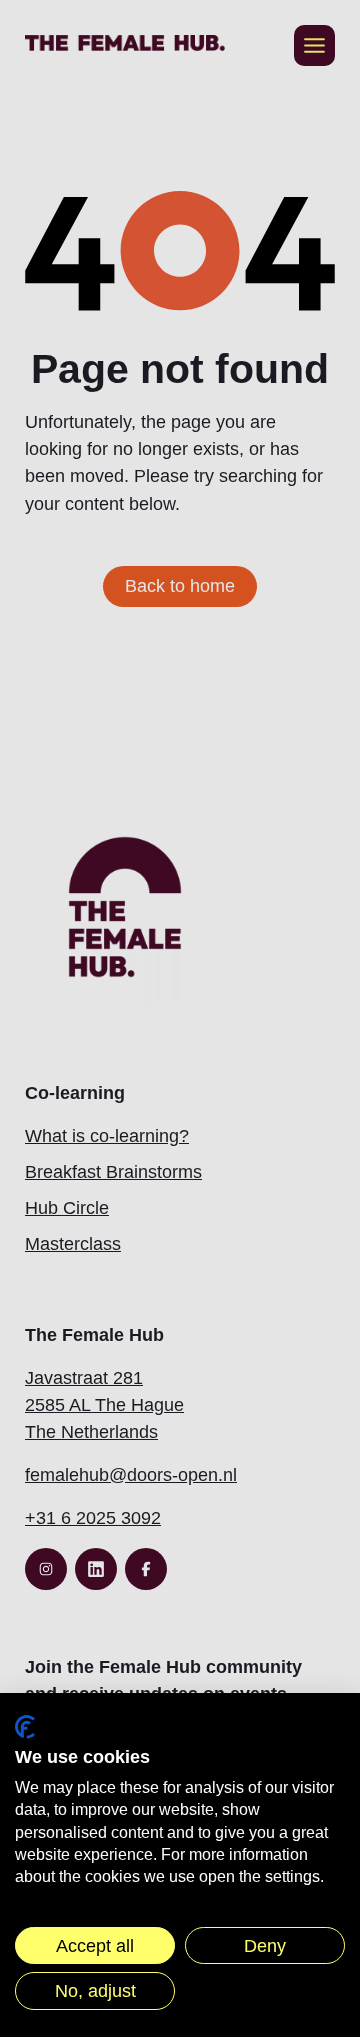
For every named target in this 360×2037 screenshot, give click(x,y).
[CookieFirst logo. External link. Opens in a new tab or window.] (25, 1727)
